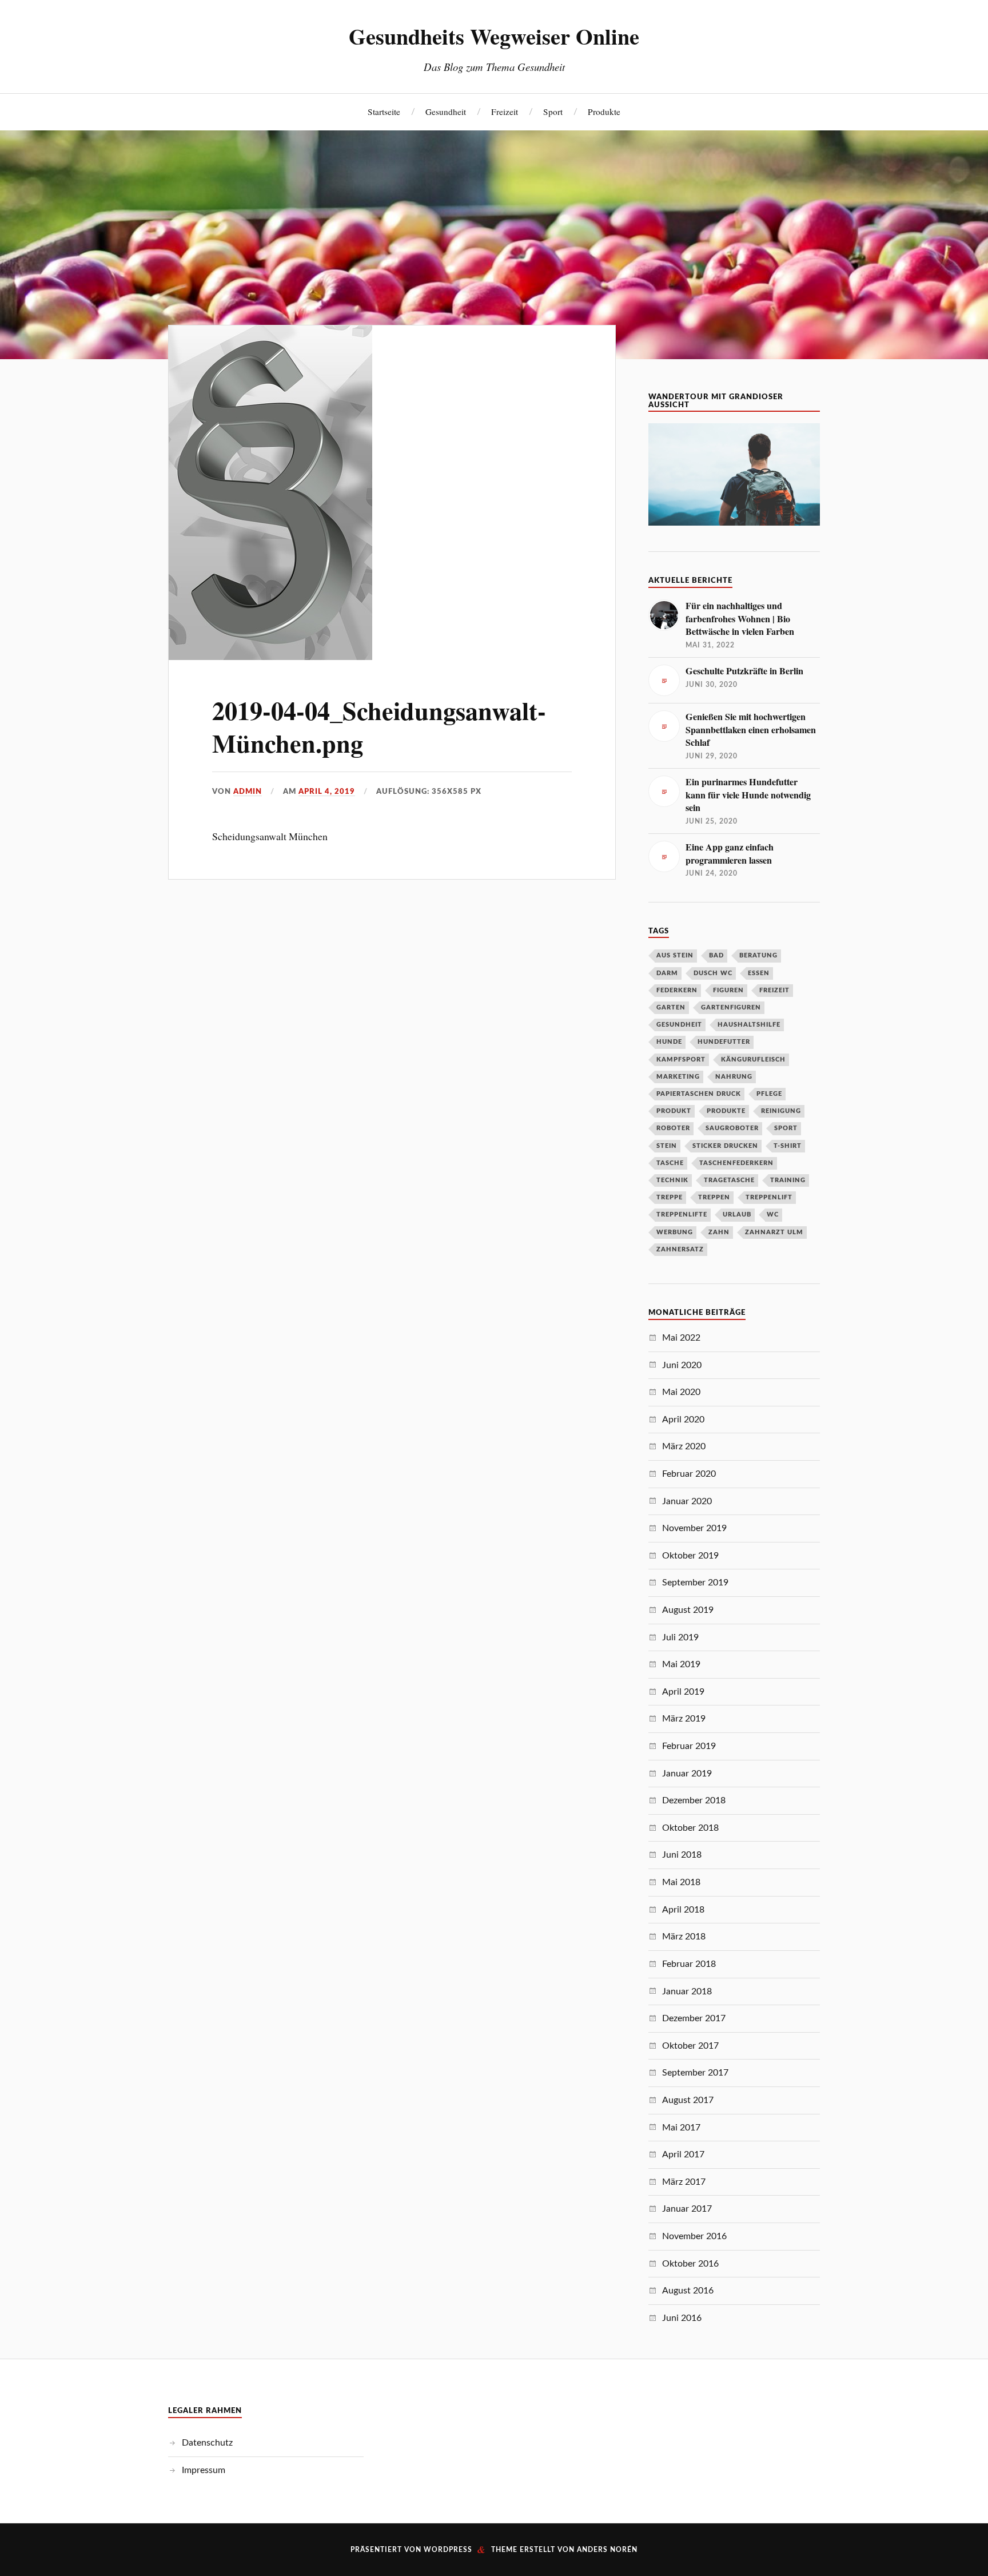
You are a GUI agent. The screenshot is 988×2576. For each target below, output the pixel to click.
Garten (671, 1007)
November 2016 (694, 2236)
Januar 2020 (687, 1501)
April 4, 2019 (327, 792)
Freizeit (505, 112)
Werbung (675, 1232)
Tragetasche (729, 1180)
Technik (672, 1180)
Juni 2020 (682, 1365)
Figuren (728, 990)
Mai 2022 (681, 1338)
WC (773, 1215)
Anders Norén (607, 2550)
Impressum (204, 2470)
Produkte (604, 112)
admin (248, 792)
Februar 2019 (689, 1746)
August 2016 (688, 2291)
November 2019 (694, 1528)
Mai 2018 (681, 1882)
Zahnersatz (680, 1249)
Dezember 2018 (694, 1800)
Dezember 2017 (694, 2018)
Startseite (384, 112)
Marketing (678, 1077)
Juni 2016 (682, 2318)
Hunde (669, 1042)
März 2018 (684, 1937)
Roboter (673, 1128)
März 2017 (684, 2182)
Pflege (769, 1094)
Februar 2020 (689, 1474)
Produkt (674, 1111)
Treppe (670, 1197)
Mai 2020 (681, 1392)
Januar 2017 (687, 2209)
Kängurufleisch (753, 1060)
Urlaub (737, 1215)
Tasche (670, 1163)
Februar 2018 (689, 1964)
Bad (716, 955)
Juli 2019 (680, 1637)
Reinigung (781, 1111)
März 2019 (684, 1719)
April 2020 (683, 1420)
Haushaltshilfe (749, 1025)
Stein (667, 1146)
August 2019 (688, 1610)
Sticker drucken (725, 1146)
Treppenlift (769, 1197)
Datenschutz (207, 2443)
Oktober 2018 (690, 1828)
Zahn (719, 1232)
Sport (553, 112)
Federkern (677, 990)
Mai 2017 (681, 2128)
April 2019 (683, 1692)
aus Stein (675, 955)
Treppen (714, 1197)
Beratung (758, 955)
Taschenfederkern (736, 1163)
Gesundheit (446, 112)
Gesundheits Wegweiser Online (494, 36)
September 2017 (695, 2073)
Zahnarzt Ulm (774, 1232)
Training (788, 1180)
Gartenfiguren (731, 1007)
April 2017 (683, 2154)
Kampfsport (681, 1060)
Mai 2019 (681, 1664)
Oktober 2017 (690, 2046)
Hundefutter (724, 1042)
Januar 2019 (687, 1774)
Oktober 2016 (690, 2264)
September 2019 (695, 1583)
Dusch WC (713, 973)
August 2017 (688, 2100)
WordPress (448, 2550)
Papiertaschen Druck (699, 1094)
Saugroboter (732, 1128)
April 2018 (683, 1910)
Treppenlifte (682, 1215)
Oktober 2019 (690, 1556)
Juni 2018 (682, 1855)
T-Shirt (788, 1146)
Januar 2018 (687, 1991)
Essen (759, 973)
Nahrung (734, 1077)
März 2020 (684, 1446)
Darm (667, 973)
